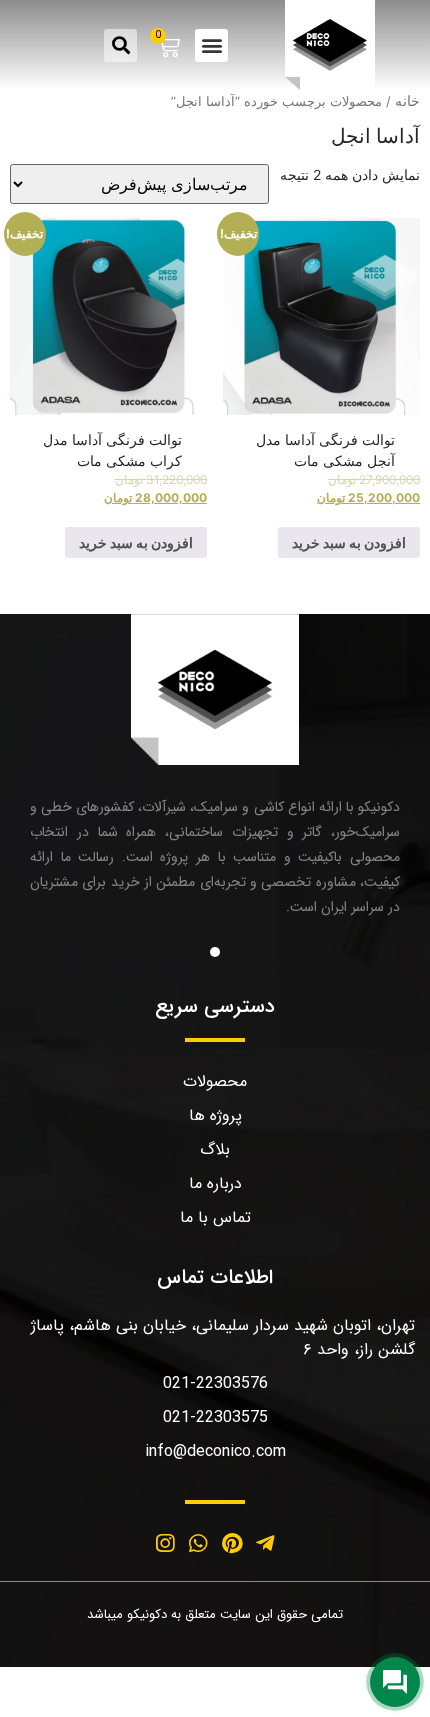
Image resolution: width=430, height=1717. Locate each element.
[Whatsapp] (198, 1544)
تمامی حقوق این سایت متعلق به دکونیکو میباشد (215, 1614)
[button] (211, 45)
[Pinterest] (232, 1544)
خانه (407, 100)
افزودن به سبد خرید (349, 542)
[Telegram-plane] (266, 1544)
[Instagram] (165, 1544)
